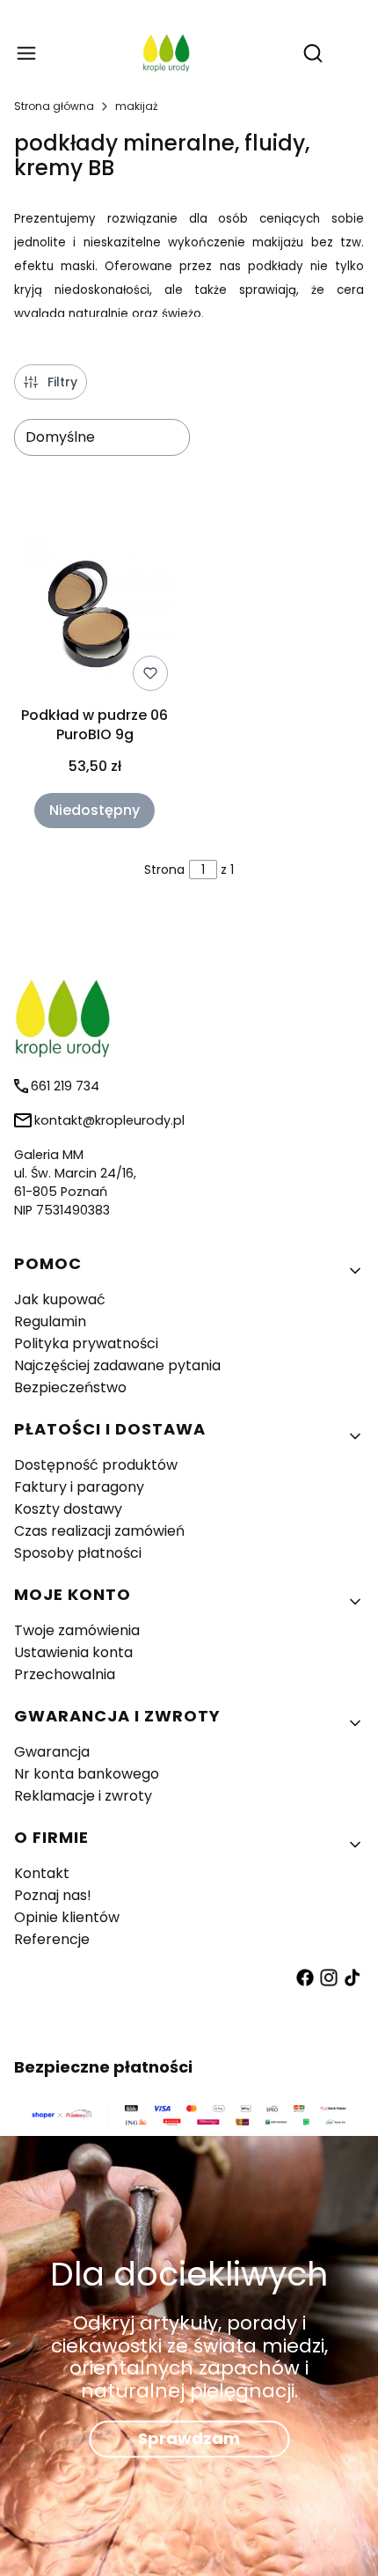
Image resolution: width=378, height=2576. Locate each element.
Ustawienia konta (73, 1652)
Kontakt (42, 1873)
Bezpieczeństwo (70, 1387)
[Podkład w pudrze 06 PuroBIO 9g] (94, 614)
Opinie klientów (67, 1917)
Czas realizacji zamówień (99, 1531)
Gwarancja (52, 1752)
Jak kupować (60, 1299)
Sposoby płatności (78, 1553)
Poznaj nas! (53, 1895)
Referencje (52, 1939)
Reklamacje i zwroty (83, 1796)
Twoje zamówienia (77, 1630)
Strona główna (54, 106)
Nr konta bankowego (87, 1774)
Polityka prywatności (86, 1343)
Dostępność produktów (96, 1465)
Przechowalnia (65, 1674)
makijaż (136, 106)
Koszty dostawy (68, 1509)
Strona (164, 870)
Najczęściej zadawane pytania (117, 1365)
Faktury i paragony (79, 1487)
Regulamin (50, 1321)
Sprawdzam (189, 2439)
